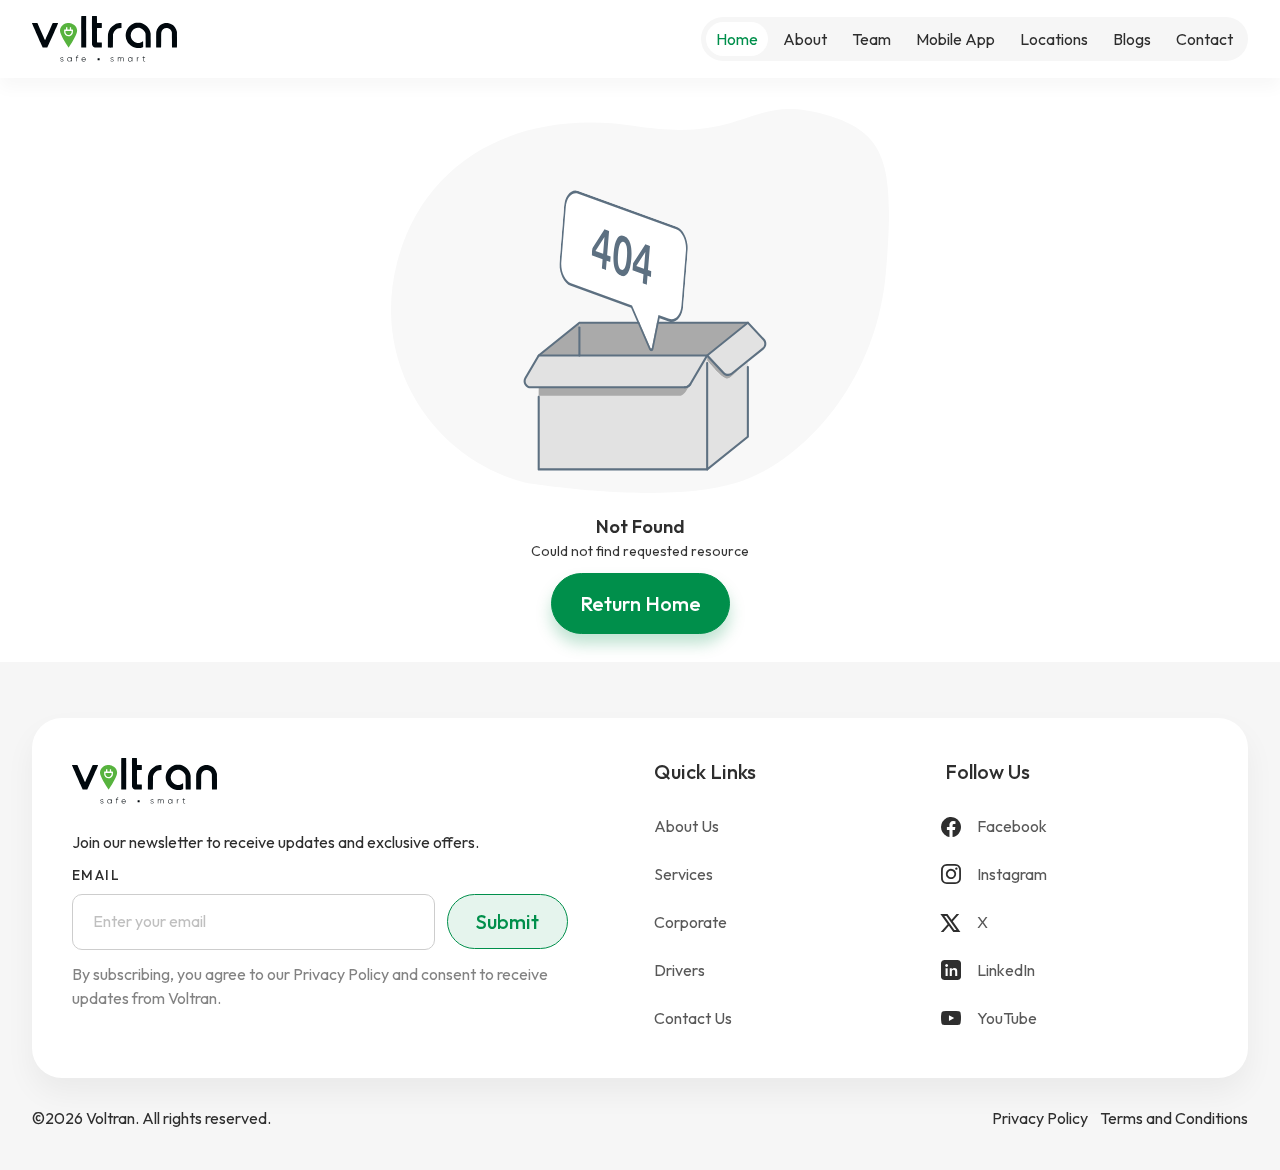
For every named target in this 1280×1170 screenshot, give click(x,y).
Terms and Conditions (1174, 1118)
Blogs (1132, 39)
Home (737, 39)
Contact (1204, 39)
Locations (1054, 39)
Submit (507, 921)
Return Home (640, 603)
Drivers (679, 970)
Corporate (690, 922)
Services (683, 874)
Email (96, 875)
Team (871, 39)
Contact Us (693, 1018)
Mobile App (955, 39)
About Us (686, 826)
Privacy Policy (1040, 1118)
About (805, 39)
